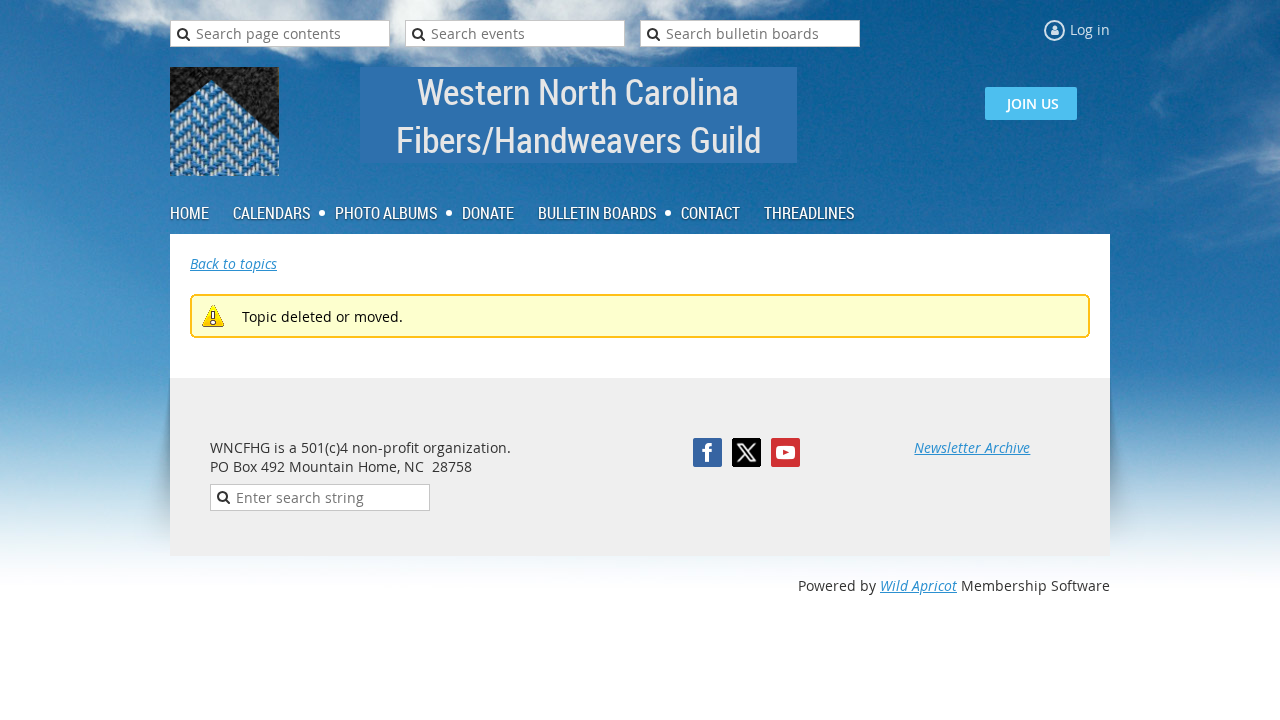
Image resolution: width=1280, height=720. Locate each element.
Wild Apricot (918, 585)
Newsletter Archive (972, 447)
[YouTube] (785, 452)
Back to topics (233, 263)
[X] (746, 452)
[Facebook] (707, 452)
